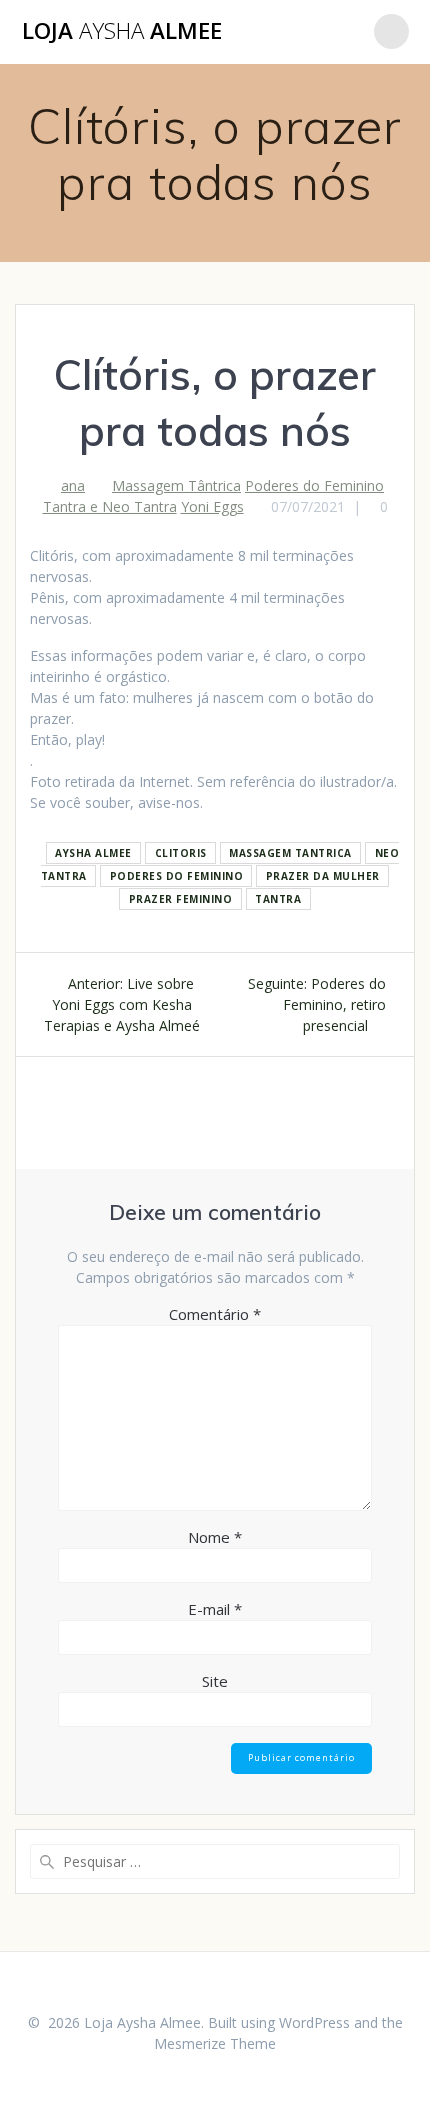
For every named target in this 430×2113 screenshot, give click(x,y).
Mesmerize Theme (215, 2043)
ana (73, 485)
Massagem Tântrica (176, 485)
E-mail (215, 1609)
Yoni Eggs (212, 506)
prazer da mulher (323, 876)
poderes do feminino (177, 876)
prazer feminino (181, 899)
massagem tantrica (290, 853)
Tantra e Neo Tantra (110, 506)
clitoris (181, 853)
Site (215, 1681)
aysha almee (93, 853)
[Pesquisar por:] (215, 1861)
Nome (215, 1537)
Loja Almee (122, 31)
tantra (278, 899)
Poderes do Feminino (314, 485)
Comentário (215, 1314)
